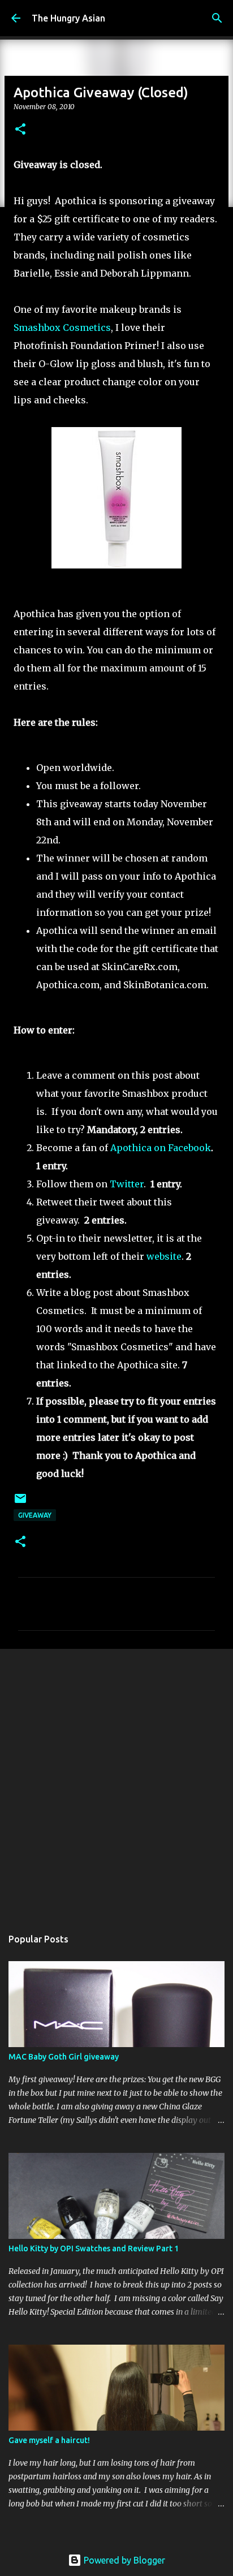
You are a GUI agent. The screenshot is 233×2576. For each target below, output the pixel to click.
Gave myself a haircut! (49, 2440)
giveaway (35, 1515)
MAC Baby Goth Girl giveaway (64, 2057)
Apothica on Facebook (161, 1148)
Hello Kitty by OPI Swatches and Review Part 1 (94, 2248)
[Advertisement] (116, 1782)
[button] (20, 130)
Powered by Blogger (123, 2560)
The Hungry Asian (68, 18)
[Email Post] (20, 1503)
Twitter (127, 1184)
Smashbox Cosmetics (62, 328)
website (164, 1256)
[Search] (217, 18)
